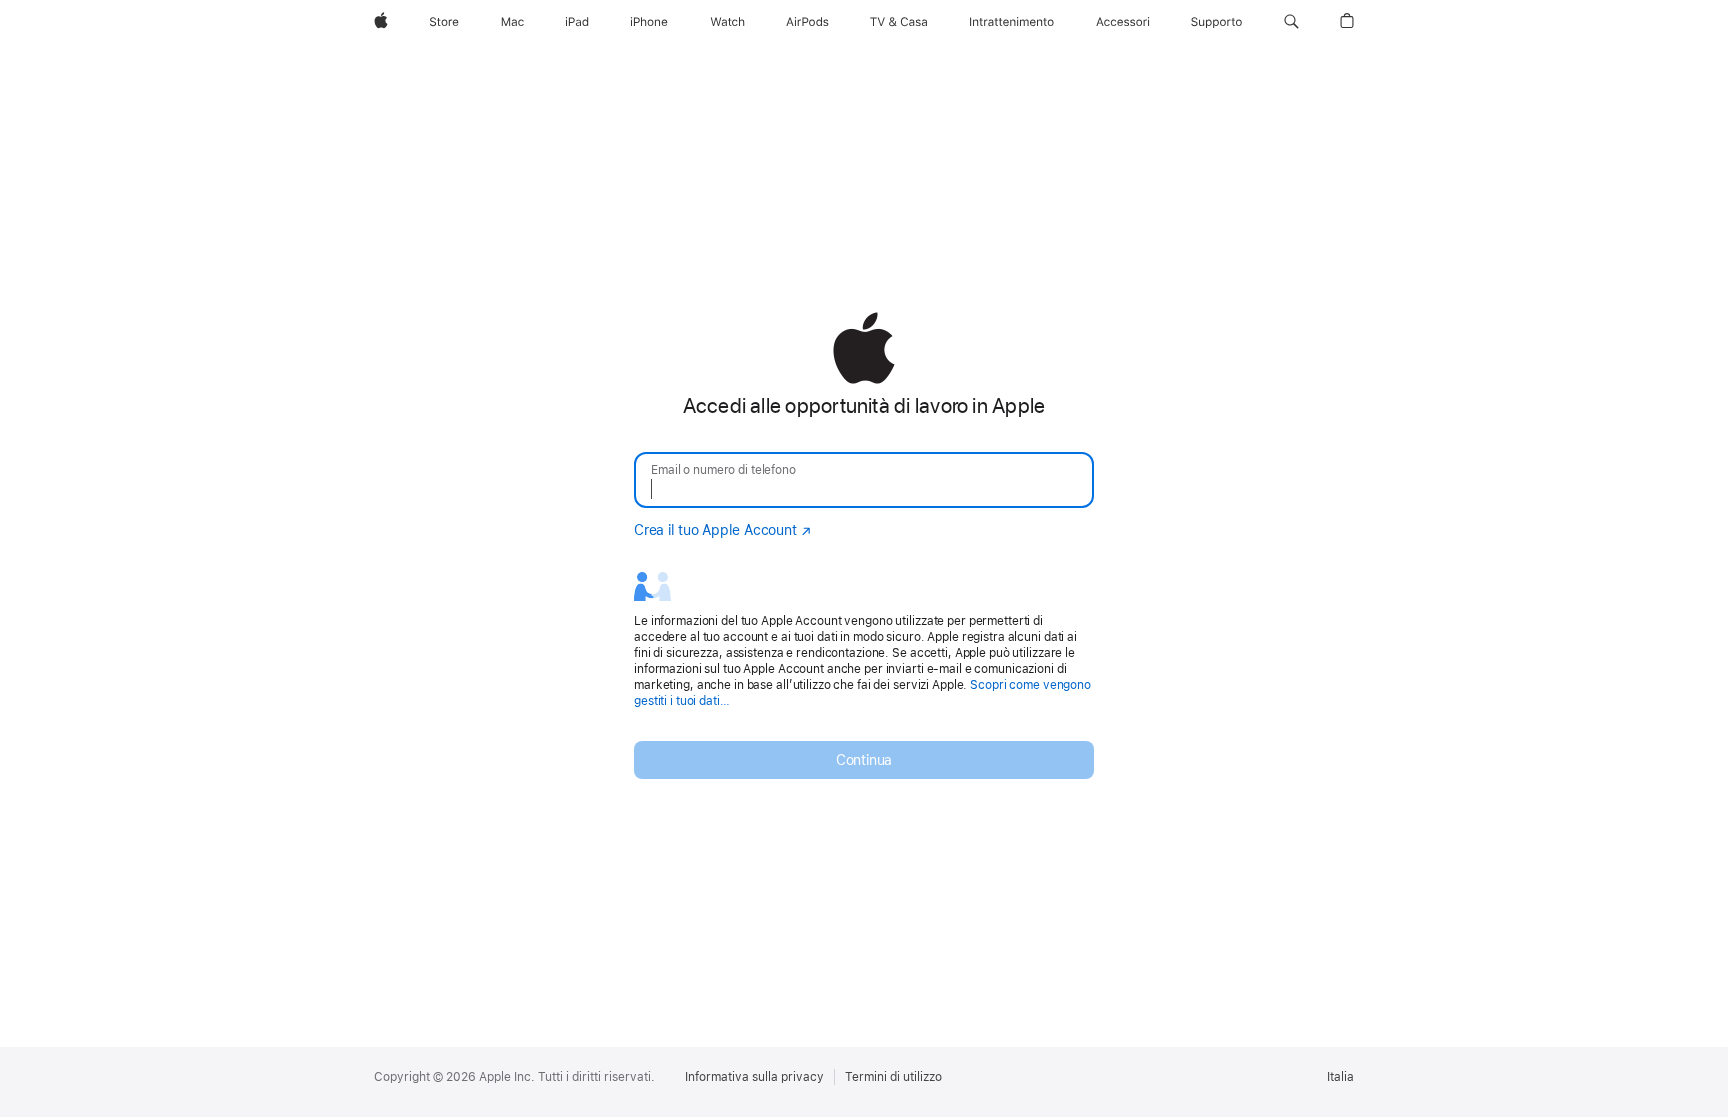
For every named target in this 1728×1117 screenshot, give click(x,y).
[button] (1291, 22)
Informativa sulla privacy (754, 1077)
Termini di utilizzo (893, 1077)
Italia (1340, 1077)
